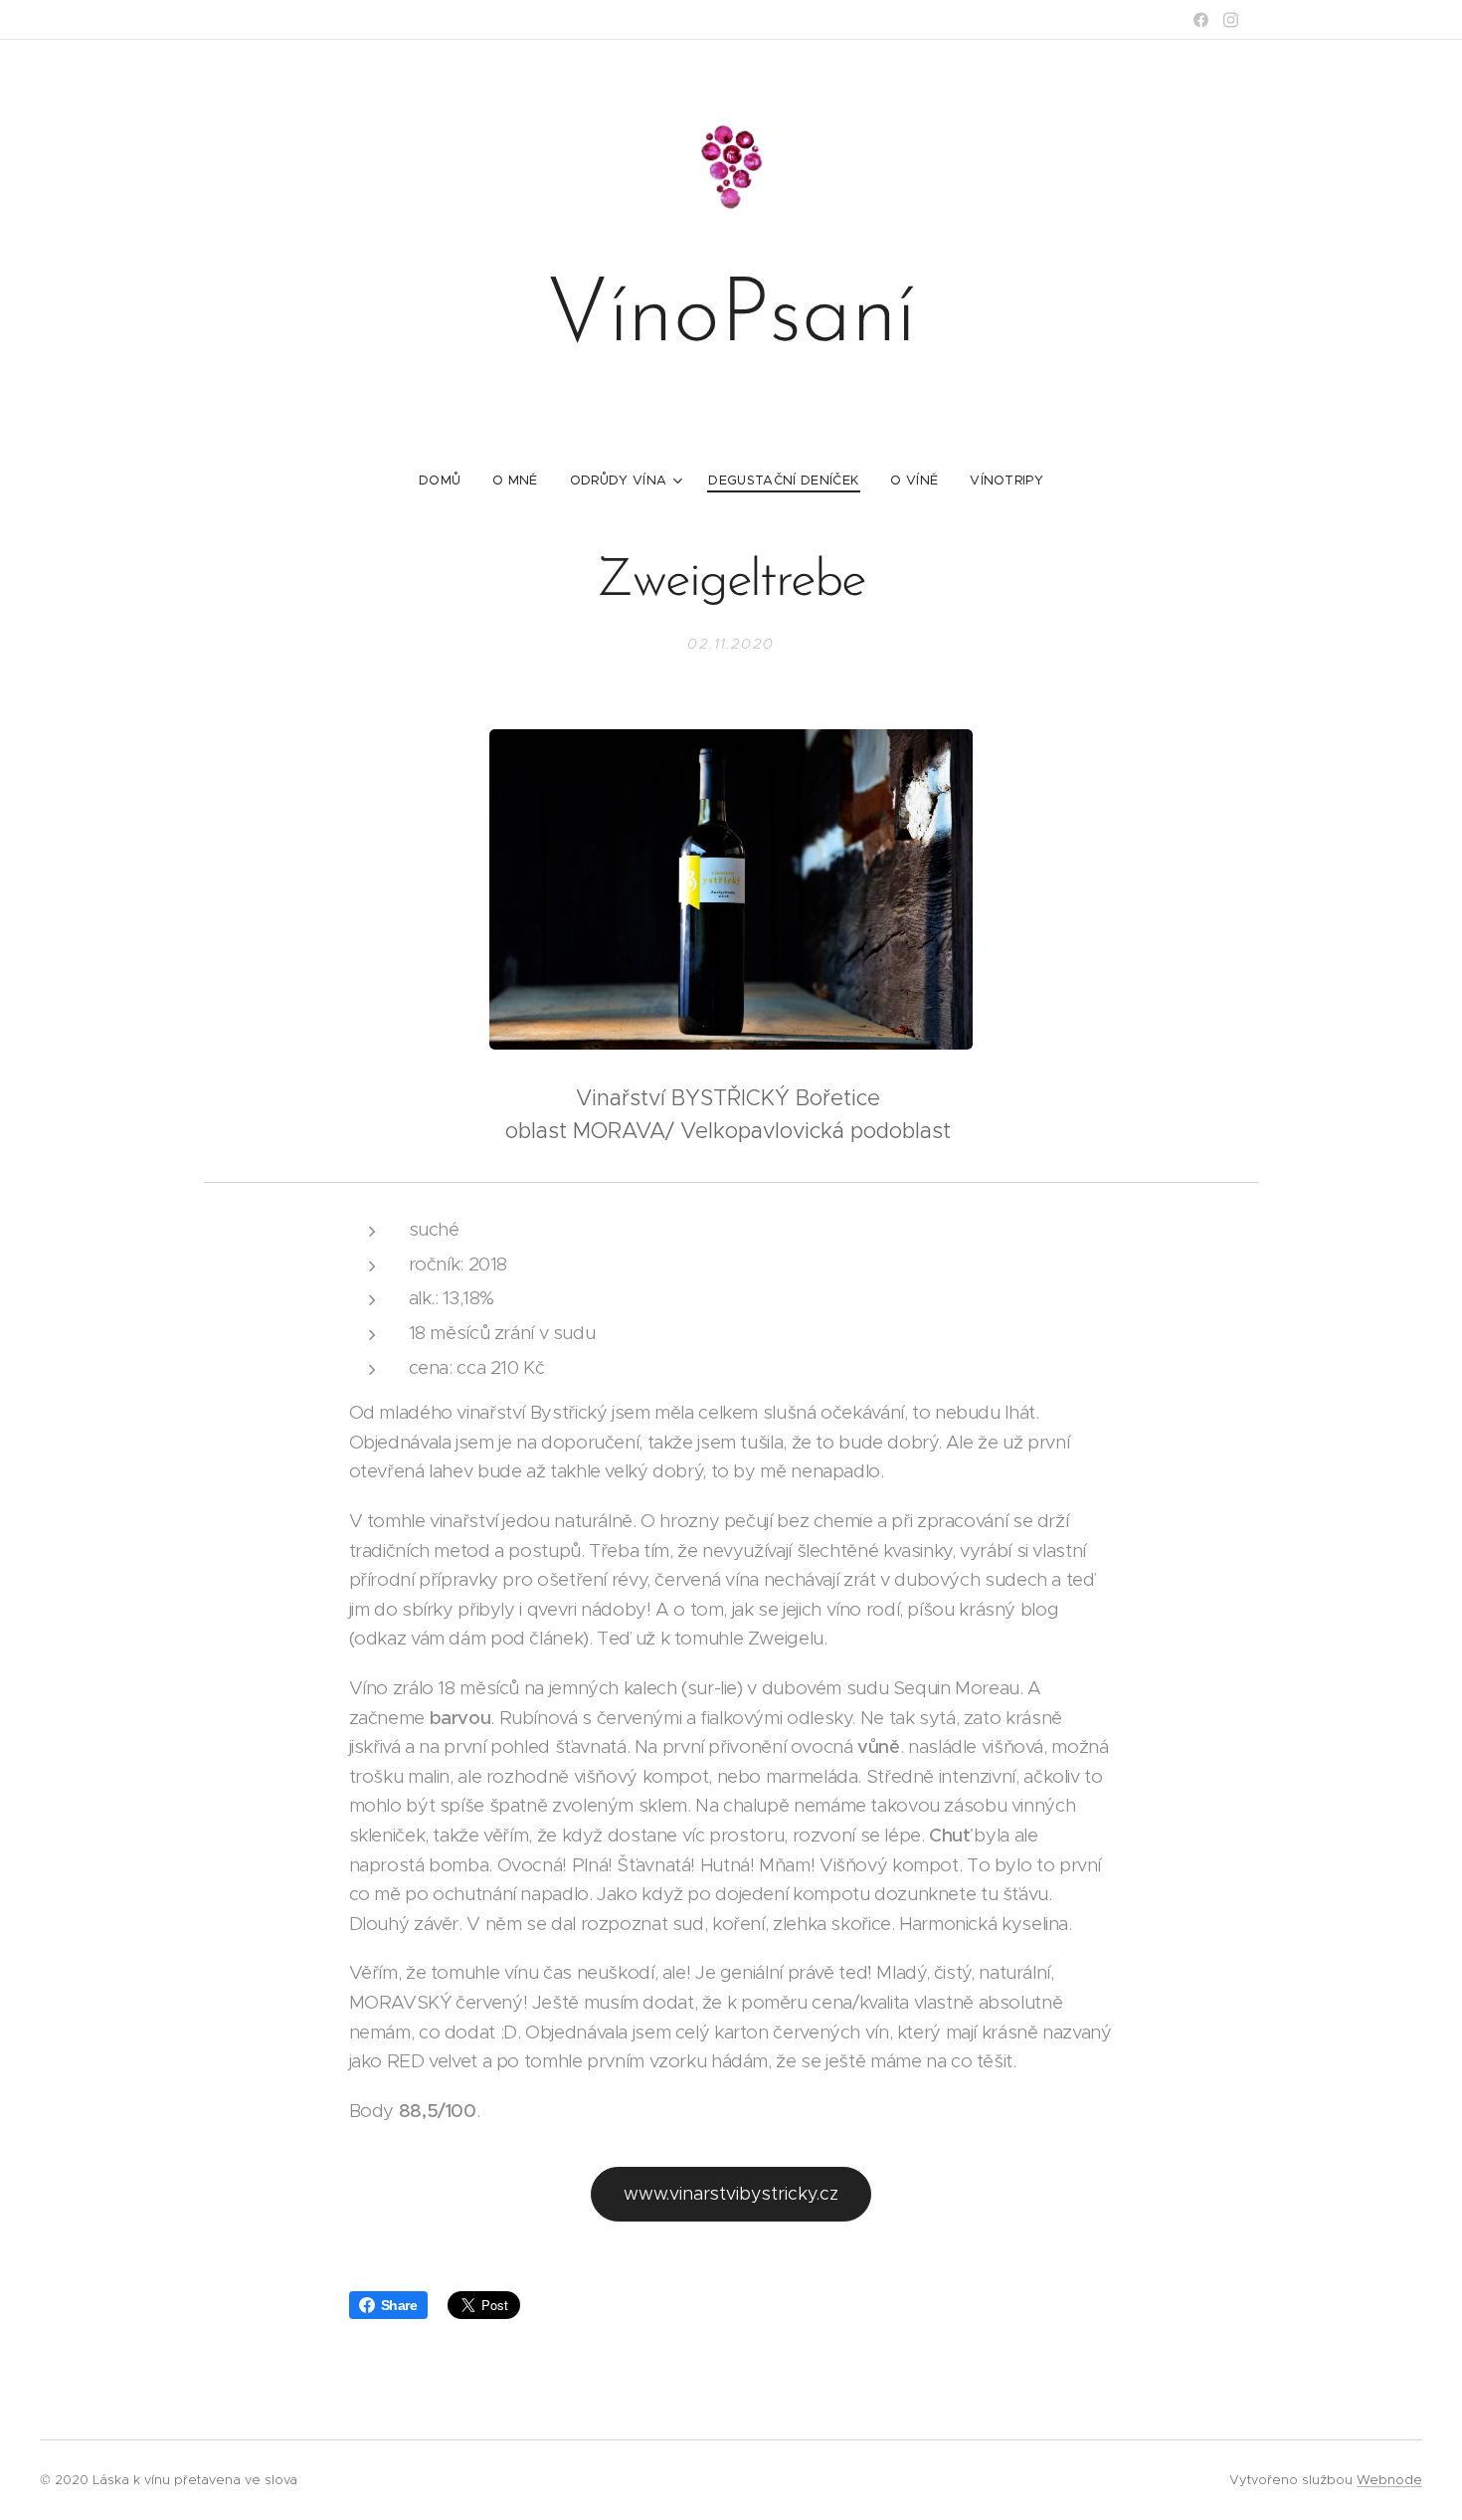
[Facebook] (1201, 20)
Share (399, 2305)
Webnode (1389, 2480)
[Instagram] (1231, 20)
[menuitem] (448, 481)
